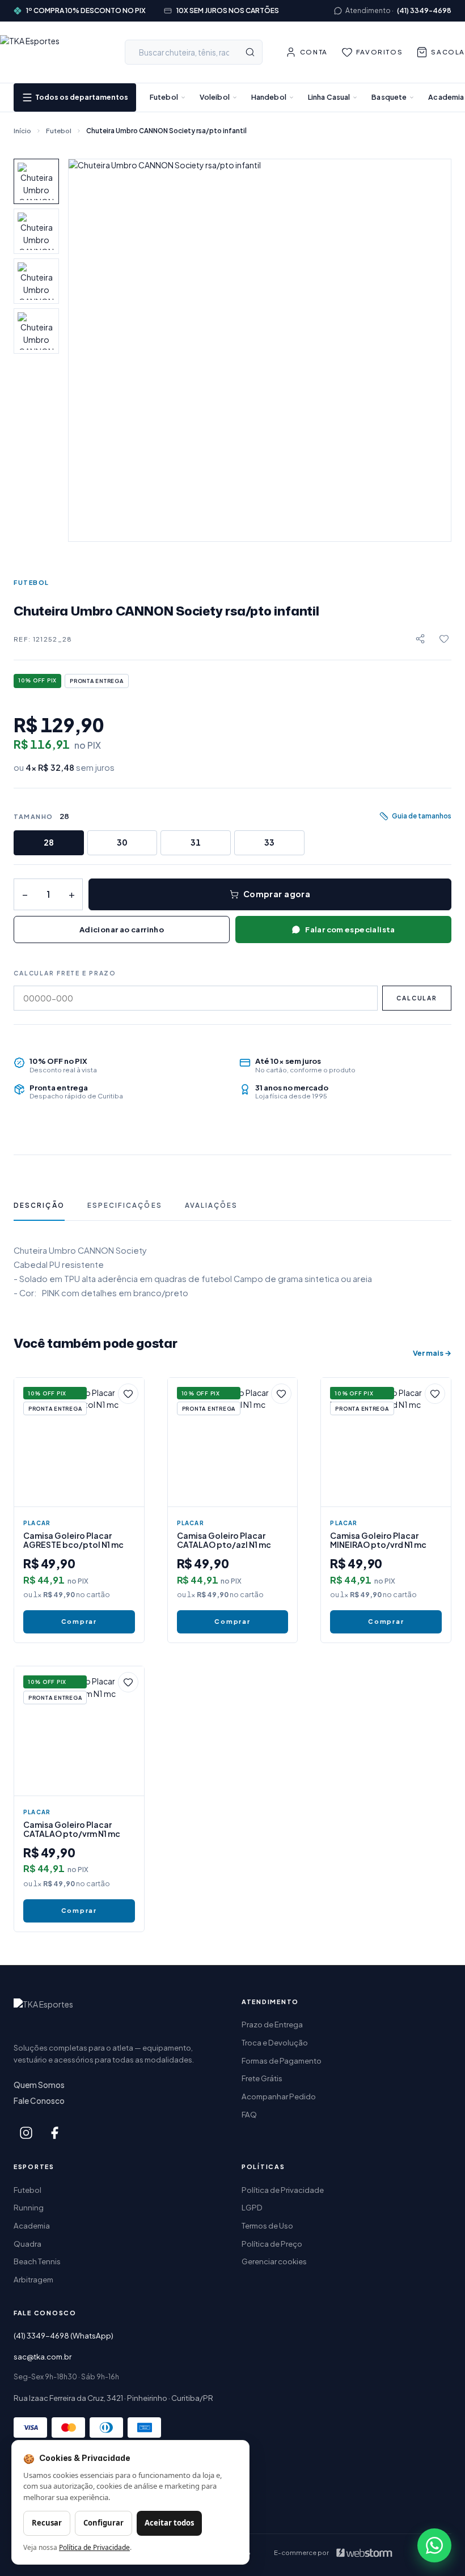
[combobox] (194, 52)
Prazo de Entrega (272, 2024)
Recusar (47, 2523)
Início (22, 131)
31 (196, 842)
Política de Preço (272, 2244)
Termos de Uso (267, 2225)
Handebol (269, 97)
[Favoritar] (444, 639)
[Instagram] (26, 2133)
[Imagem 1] (36, 181)
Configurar (103, 2523)
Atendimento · (398, 10)
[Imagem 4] (36, 331)
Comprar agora (277, 894)
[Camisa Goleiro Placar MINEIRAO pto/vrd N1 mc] (386, 1443)
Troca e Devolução (275, 2042)
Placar (37, 1523)
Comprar (79, 1621)
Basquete (389, 97)
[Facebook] (54, 2133)
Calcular (417, 998)
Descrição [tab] (39, 1205)
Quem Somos (39, 2085)
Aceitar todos (169, 2523)
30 (122, 842)
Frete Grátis (262, 2078)
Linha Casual (329, 97)
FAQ (249, 2114)
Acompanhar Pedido (279, 2096)
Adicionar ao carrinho (122, 929)
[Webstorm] (364, 2553)
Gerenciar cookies (274, 2261)
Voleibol (215, 97)
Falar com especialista (350, 929)
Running (29, 2207)
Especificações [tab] (125, 1205)
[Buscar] (250, 52)
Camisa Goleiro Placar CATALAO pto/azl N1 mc (224, 1540)
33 (269, 842)
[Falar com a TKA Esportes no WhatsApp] (434, 2545)
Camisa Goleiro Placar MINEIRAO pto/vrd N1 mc (378, 1540)
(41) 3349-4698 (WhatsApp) (64, 2335)
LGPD (252, 2207)
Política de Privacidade (283, 2190)
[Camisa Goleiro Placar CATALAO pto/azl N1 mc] (233, 1443)
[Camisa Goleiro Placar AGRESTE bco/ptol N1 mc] (79, 1443)
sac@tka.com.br (43, 2356)
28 (49, 842)
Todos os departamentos (82, 97)
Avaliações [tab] (212, 1205)
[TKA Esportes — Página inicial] (51, 52)
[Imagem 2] (36, 231)
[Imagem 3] (36, 281)
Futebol (164, 97)
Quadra (28, 2244)
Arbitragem (33, 2279)
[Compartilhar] (420, 639)
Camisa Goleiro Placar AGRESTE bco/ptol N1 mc (73, 1540)
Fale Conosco (39, 2101)
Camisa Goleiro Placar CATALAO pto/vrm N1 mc (72, 1829)
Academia (446, 97)
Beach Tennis (37, 2261)
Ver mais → (432, 1353)
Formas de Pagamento (282, 2061)
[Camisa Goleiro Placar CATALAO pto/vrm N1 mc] (79, 1731)
